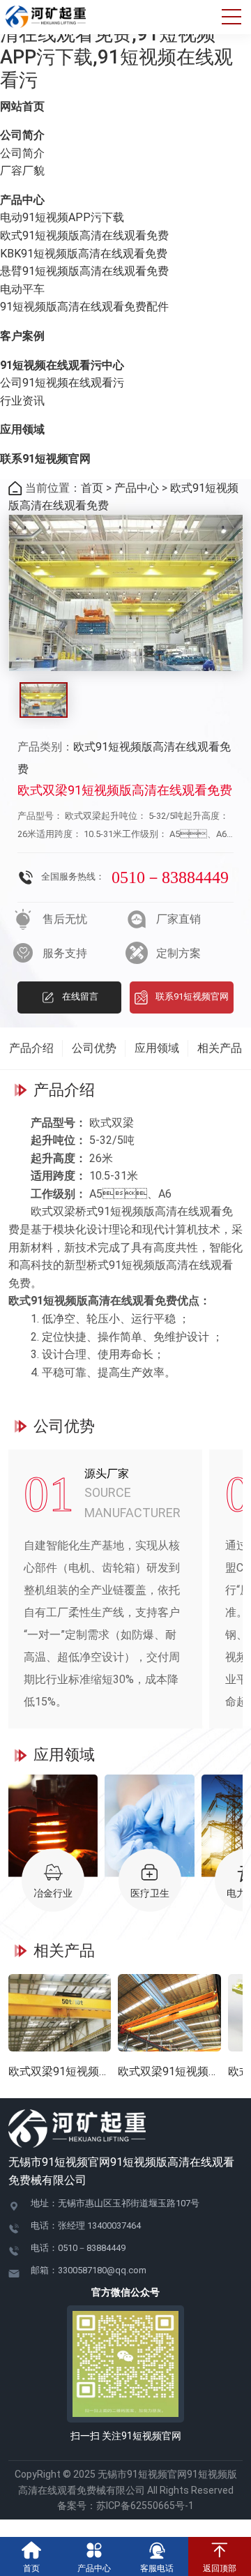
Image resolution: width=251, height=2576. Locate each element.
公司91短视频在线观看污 (62, 383)
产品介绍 (31, 1048)
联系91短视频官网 (45, 459)
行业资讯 (22, 401)
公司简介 (22, 135)
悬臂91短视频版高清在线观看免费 (84, 271)
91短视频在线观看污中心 (62, 365)
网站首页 (22, 106)
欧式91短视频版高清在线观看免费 (84, 235)
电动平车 (22, 289)
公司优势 (94, 1048)
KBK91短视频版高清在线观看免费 (84, 254)
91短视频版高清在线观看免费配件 (84, 307)
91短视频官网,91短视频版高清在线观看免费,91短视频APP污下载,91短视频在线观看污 (119, 46)
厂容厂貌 (22, 171)
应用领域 (22, 429)
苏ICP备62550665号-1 (150, 2506)
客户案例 (22, 336)
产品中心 (22, 200)
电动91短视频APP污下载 (62, 217)
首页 (92, 488)
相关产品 (220, 1048)
